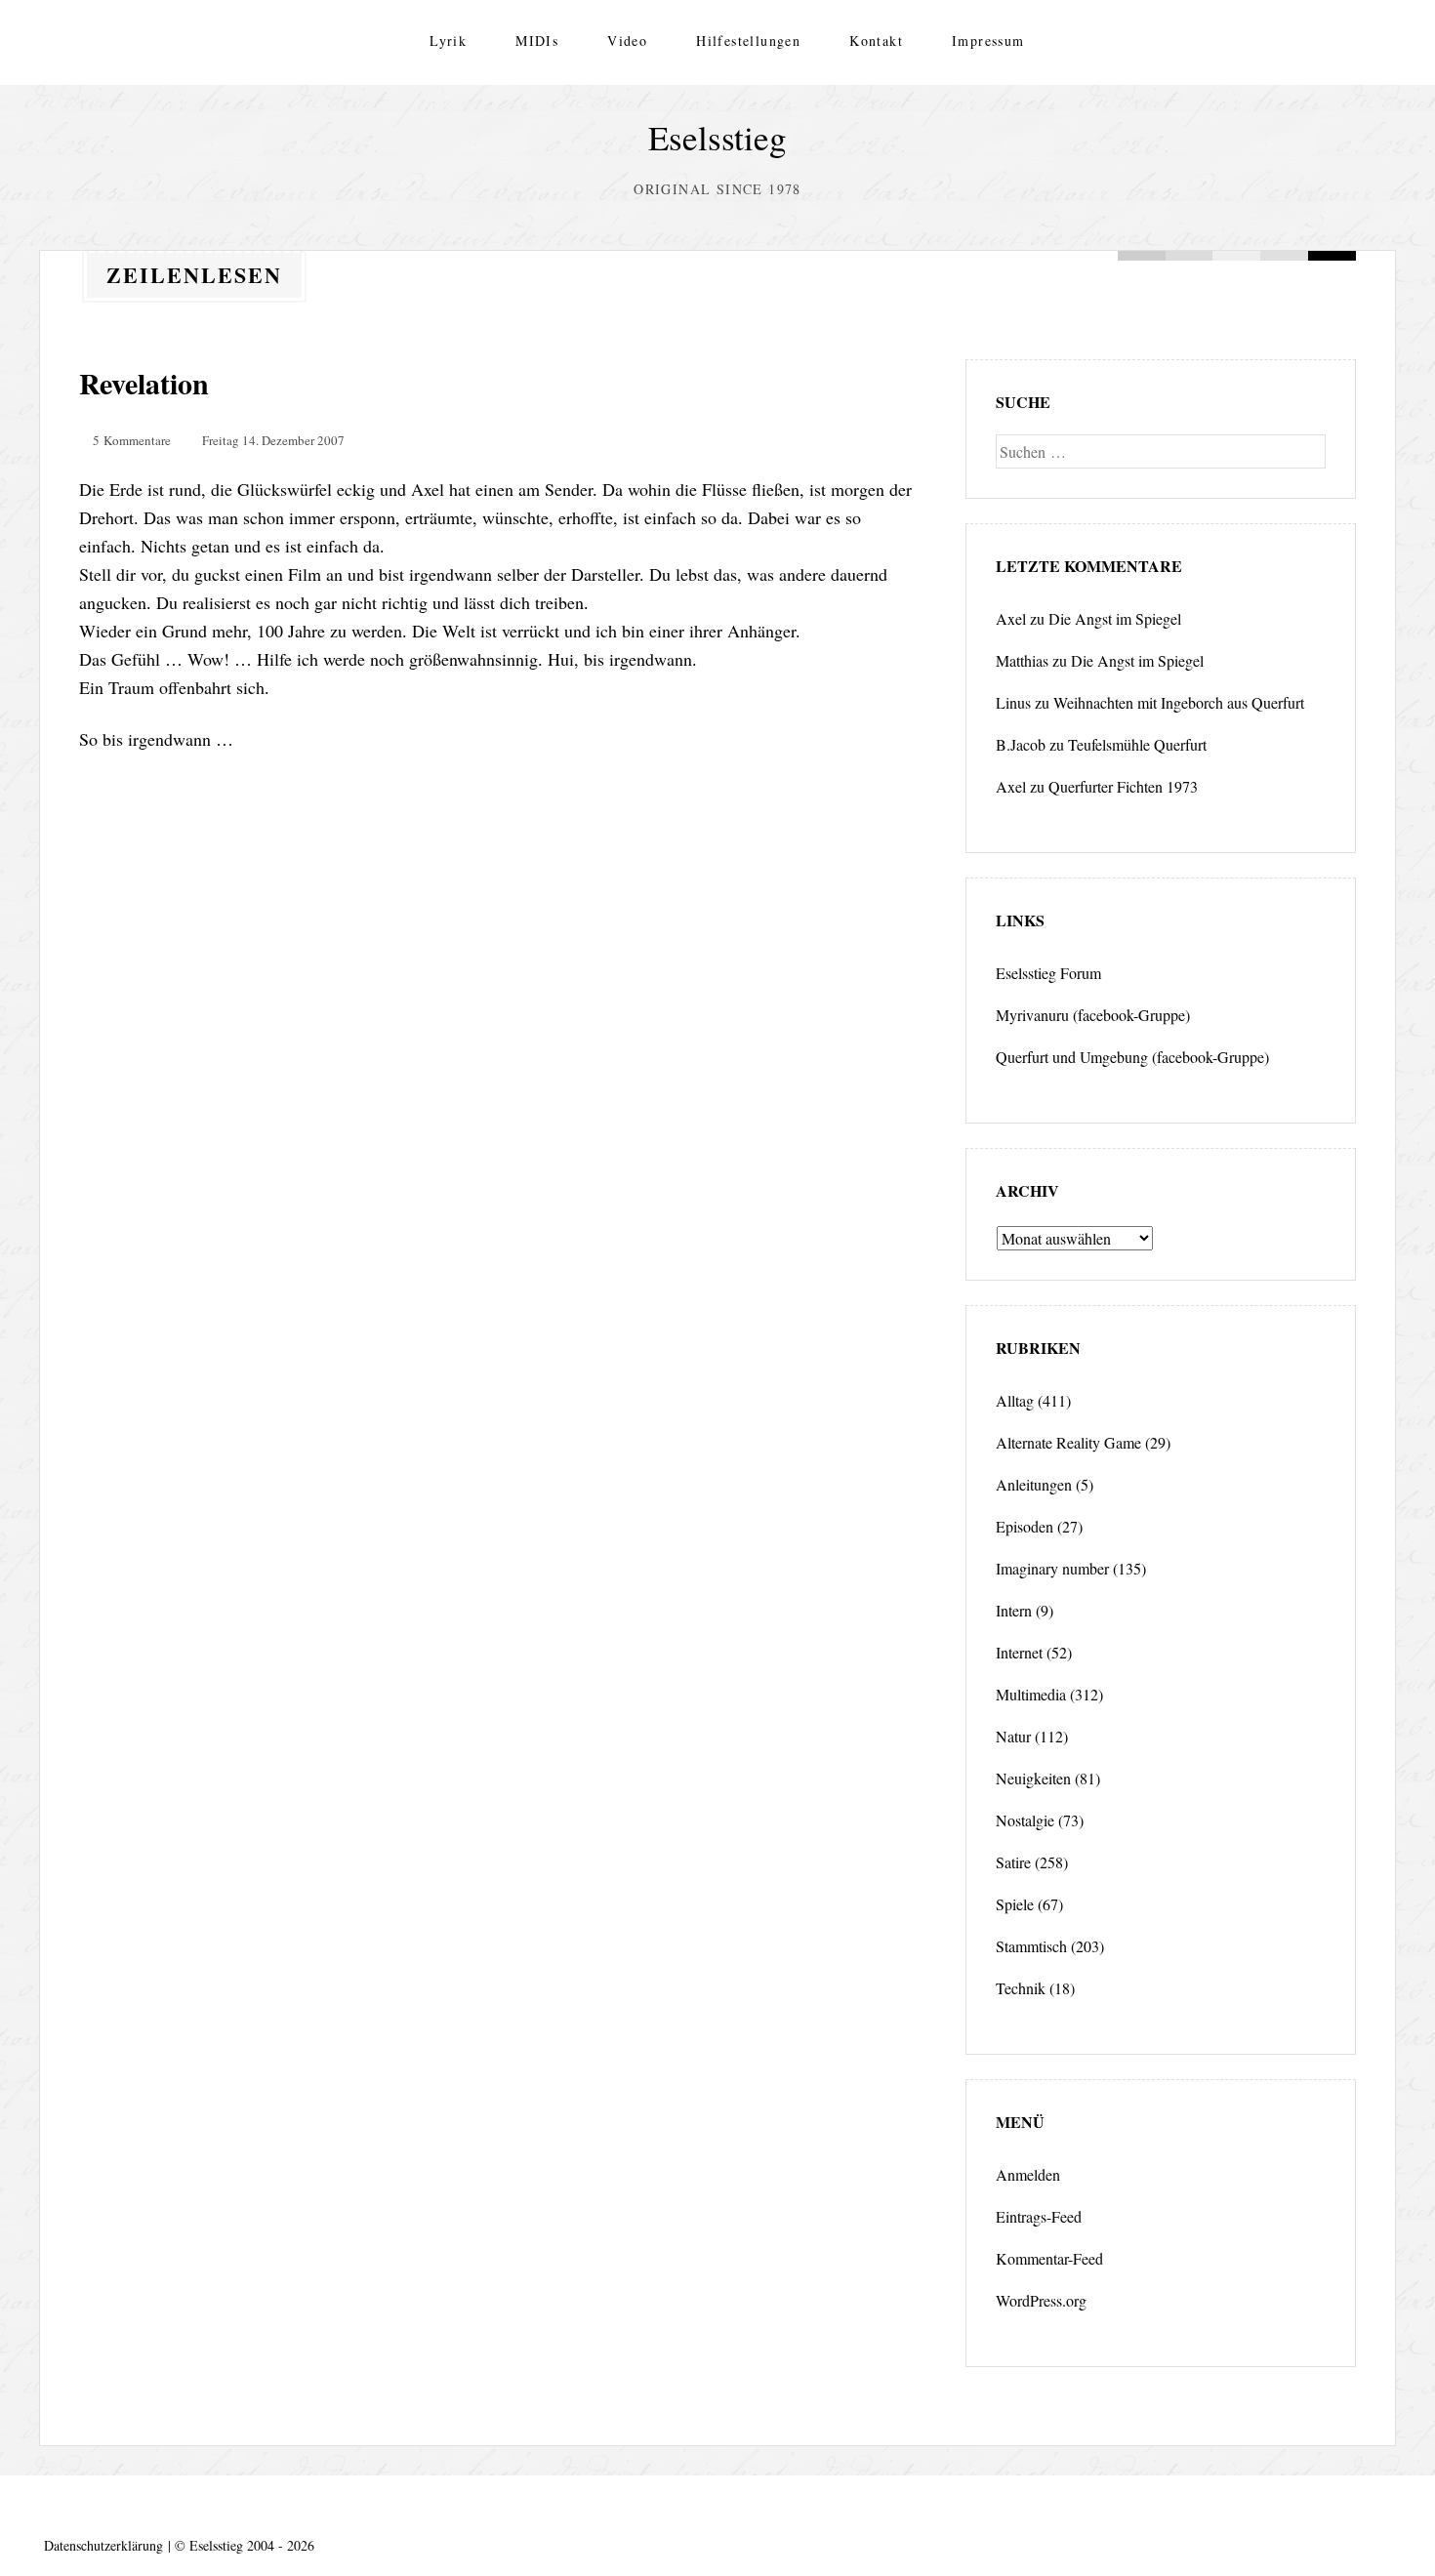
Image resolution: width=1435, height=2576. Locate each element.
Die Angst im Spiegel (1115, 618)
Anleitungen (1034, 1484)
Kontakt (876, 41)
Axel (1011, 618)
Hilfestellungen (748, 41)
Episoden (1025, 1526)
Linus (1013, 702)
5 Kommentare (132, 440)
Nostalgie (1025, 1820)
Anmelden (1028, 2174)
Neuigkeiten (1033, 1778)
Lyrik (448, 41)
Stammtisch (1031, 1946)
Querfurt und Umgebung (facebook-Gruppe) (1132, 1057)
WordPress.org (1041, 2300)
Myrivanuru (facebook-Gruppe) (1093, 1015)
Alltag (1015, 1400)
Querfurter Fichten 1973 (1123, 786)
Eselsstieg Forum (1048, 973)
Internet (1019, 1652)
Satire (1013, 1862)
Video (627, 41)
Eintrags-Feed (1039, 2216)
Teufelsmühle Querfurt (1137, 744)
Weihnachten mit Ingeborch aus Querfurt (1179, 702)
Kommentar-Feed (1049, 2258)
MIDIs (537, 41)
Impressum (988, 41)
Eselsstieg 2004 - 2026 (252, 2545)
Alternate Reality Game (1068, 1442)
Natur (1013, 1736)
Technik (1021, 1988)
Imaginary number (1052, 1568)
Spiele (1015, 1904)
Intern (1014, 1610)
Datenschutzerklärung (103, 2545)
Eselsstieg (717, 137)
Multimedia (1031, 1694)
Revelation (144, 383)
